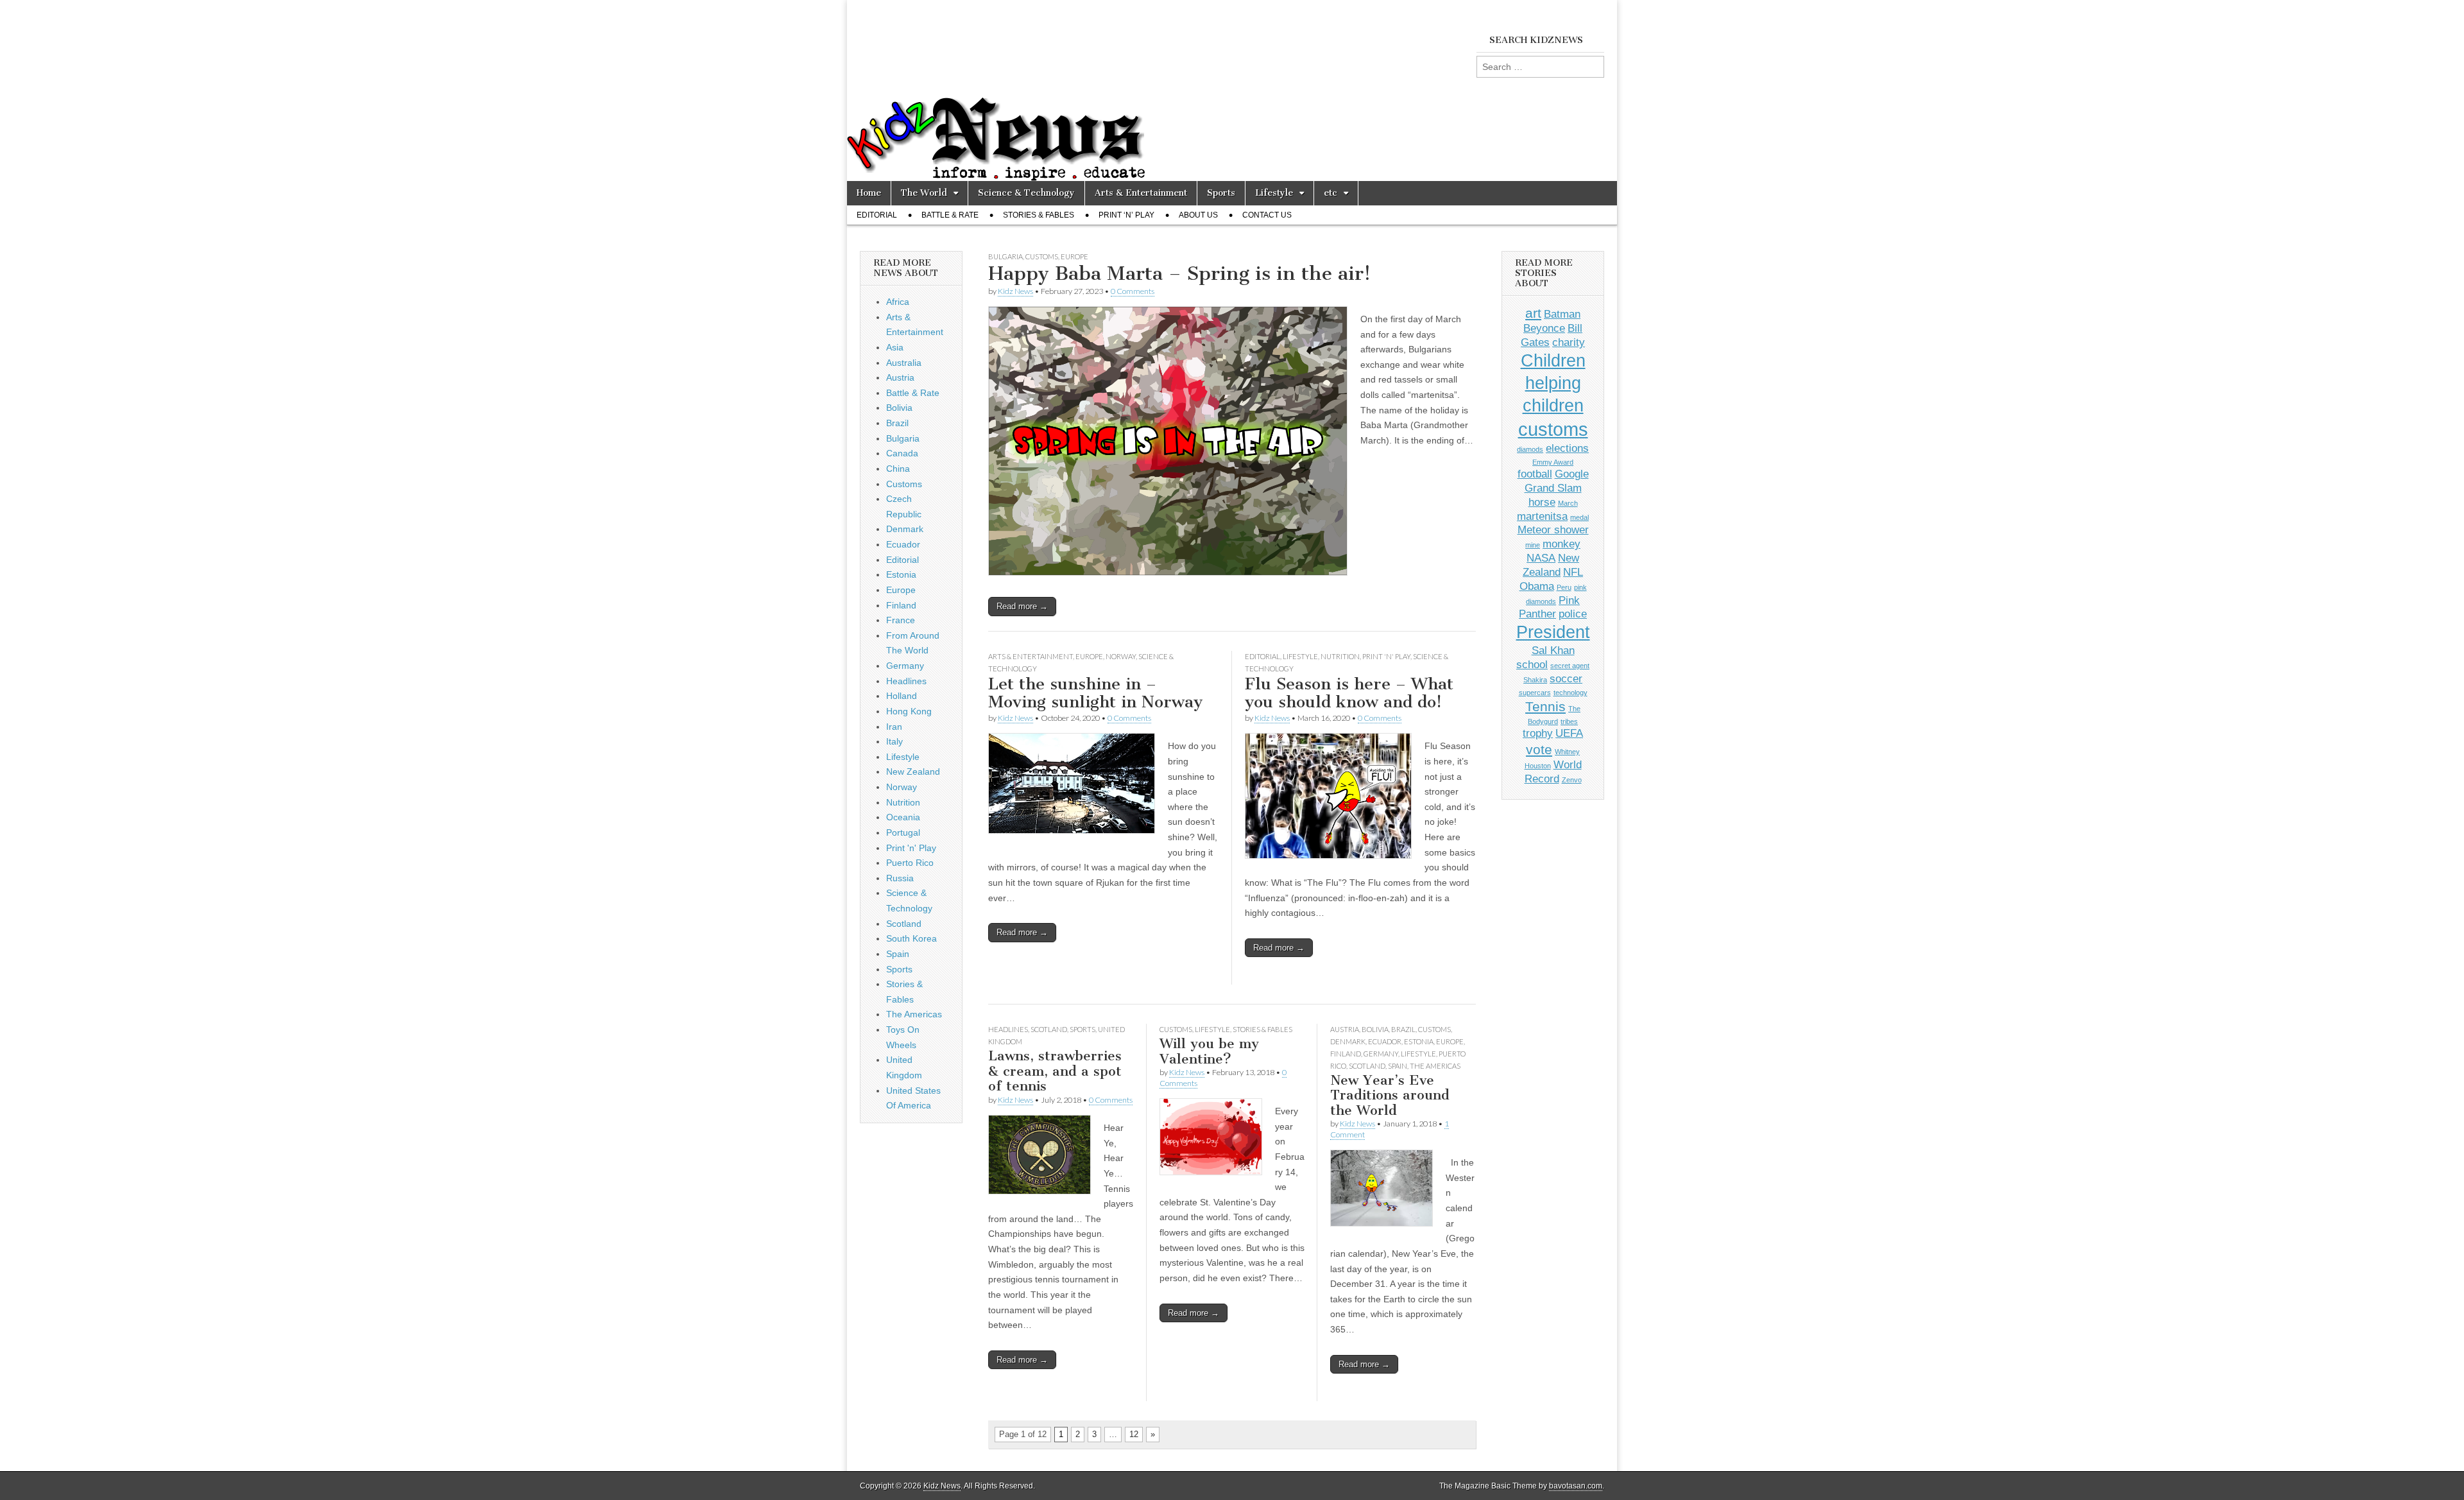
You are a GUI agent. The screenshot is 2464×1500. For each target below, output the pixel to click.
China (898, 469)
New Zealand (913, 772)
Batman (1562, 314)
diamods (1530, 449)
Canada (902, 453)
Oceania (903, 817)
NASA (1541, 558)
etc (1330, 193)
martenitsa (1542, 516)
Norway (1121, 656)
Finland (1346, 1054)
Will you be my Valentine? (1209, 1051)
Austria (1345, 1029)
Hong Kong (909, 711)
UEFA (1569, 733)
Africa (898, 302)
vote (1539, 749)
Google (1572, 474)
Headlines (1008, 1029)
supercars (1535, 693)
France (901, 620)
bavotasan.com (1576, 1486)
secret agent (1570, 666)
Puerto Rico (910, 863)
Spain (1398, 1066)
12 (1134, 1434)
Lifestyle (1274, 193)
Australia (904, 363)
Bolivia (1375, 1029)
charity (1569, 342)
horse (1542, 502)
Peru (1564, 587)
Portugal (903, 832)
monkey (1561, 544)
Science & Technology (1026, 193)
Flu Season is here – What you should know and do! (1349, 693)
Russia (900, 878)
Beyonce (1544, 328)
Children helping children (1553, 383)
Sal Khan (1553, 651)
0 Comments (1133, 291)
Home (869, 193)
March (1568, 503)
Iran (894, 727)
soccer (1566, 679)
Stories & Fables (1039, 215)
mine (1533, 545)
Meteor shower (1553, 530)
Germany (1381, 1054)
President (1553, 632)
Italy (894, 741)
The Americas (1435, 1066)
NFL (1573, 572)
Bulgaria (1005, 256)
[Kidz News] (1232, 91)
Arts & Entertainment (1141, 193)
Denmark (1348, 1041)
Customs (1042, 256)
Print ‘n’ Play (1126, 215)
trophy (1538, 733)
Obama (1537, 586)
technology (1570, 693)
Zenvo (1572, 780)
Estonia (1419, 1041)
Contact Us (1267, 215)
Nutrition (1340, 656)
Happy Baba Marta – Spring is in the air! (1179, 273)
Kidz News (1015, 291)
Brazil (1403, 1029)
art (1533, 313)
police (1573, 614)
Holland (902, 696)
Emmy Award (1553, 462)
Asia (895, 347)
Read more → (1022, 606)
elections (1567, 448)
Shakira (1535, 680)
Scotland (1049, 1029)
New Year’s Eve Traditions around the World (1390, 1095)
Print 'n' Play (1386, 656)
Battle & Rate (950, 215)
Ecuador (1385, 1041)
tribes (1569, 721)
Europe (1074, 256)
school (1532, 665)
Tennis (1545, 706)
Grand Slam (1553, 488)
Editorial (877, 215)
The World (924, 193)
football (1535, 474)
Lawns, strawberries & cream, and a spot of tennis (1055, 1071)
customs (1553, 429)
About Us (1198, 215)
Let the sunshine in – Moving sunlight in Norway (1095, 693)
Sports (1221, 193)
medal (1579, 517)
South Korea (911, 938)
